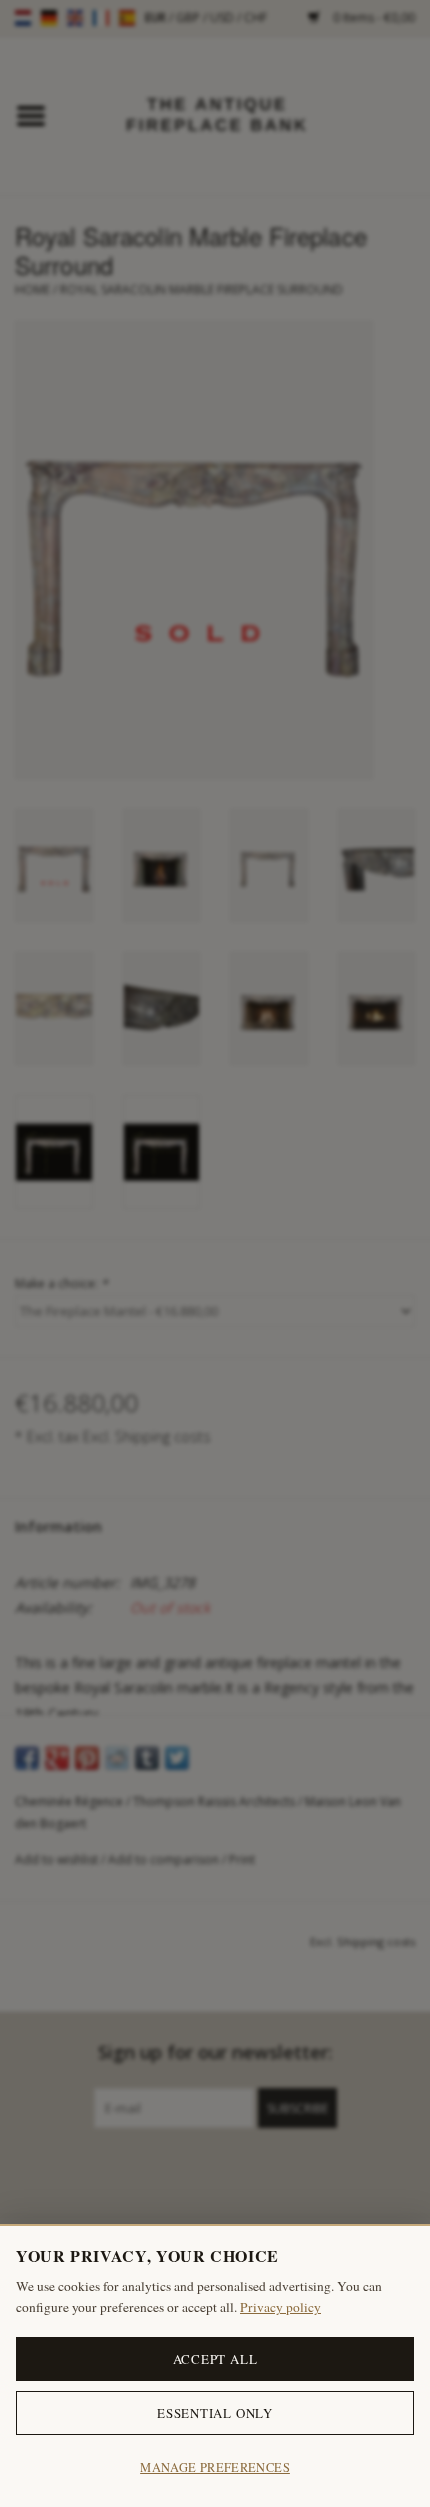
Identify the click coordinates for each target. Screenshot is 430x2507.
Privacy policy (280, 2307)
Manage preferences (215, 2467)
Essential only (215, 2413)
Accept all (215, 2359)
